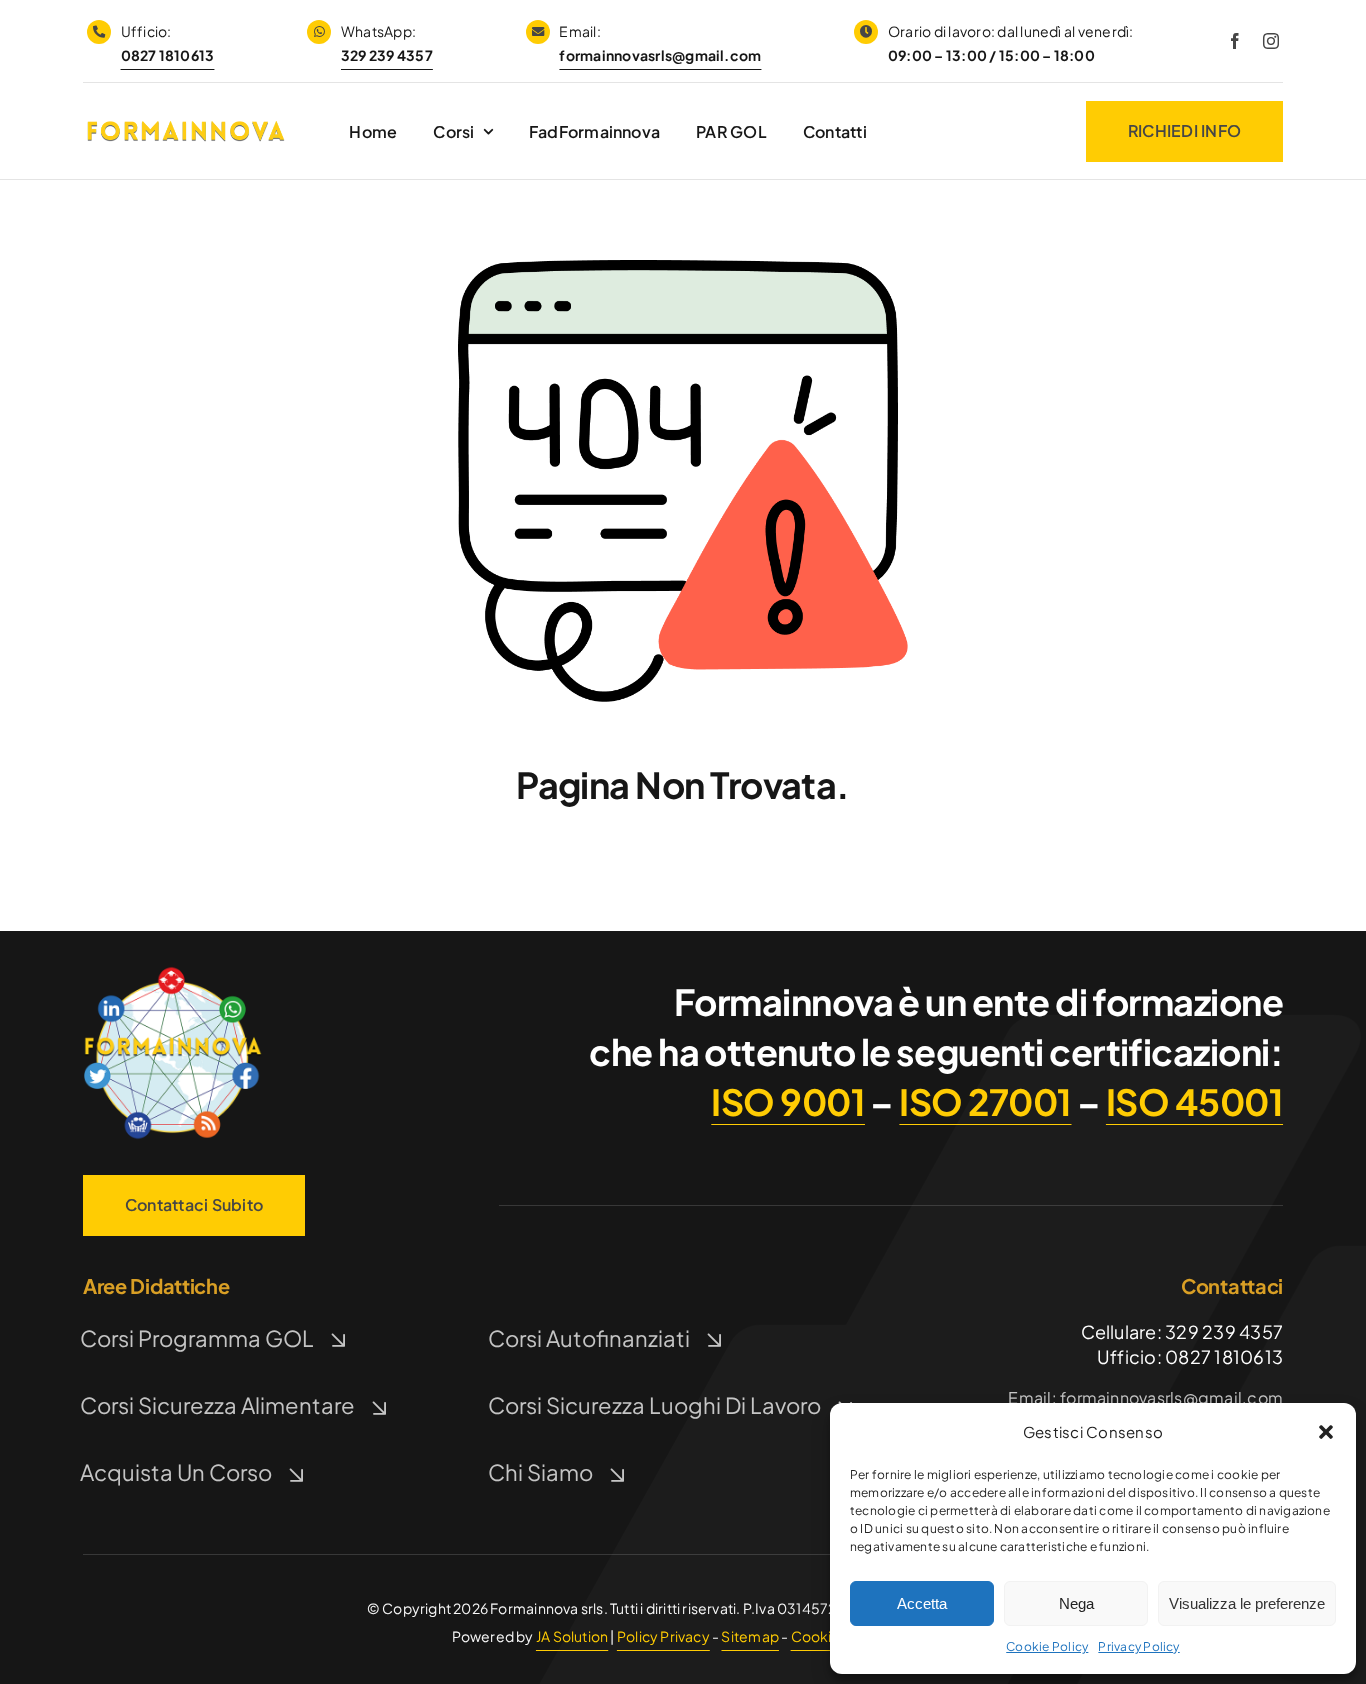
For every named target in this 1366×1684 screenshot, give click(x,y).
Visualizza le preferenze (1247, 1603)
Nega (1076, 1603)
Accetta (922, 1603)
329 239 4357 (387, 55)
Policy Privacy (663, 1636)
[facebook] (1235, 41)
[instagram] (1271, 41)
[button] (1326, 1432)
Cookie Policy (1047, 1646)
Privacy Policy (1138, 1646)
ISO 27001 (985, 1101)
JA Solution (572, 1636)
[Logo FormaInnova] (173, 970)
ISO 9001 (788, 1101)
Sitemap (749, 1636)
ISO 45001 (1194, 1101)
